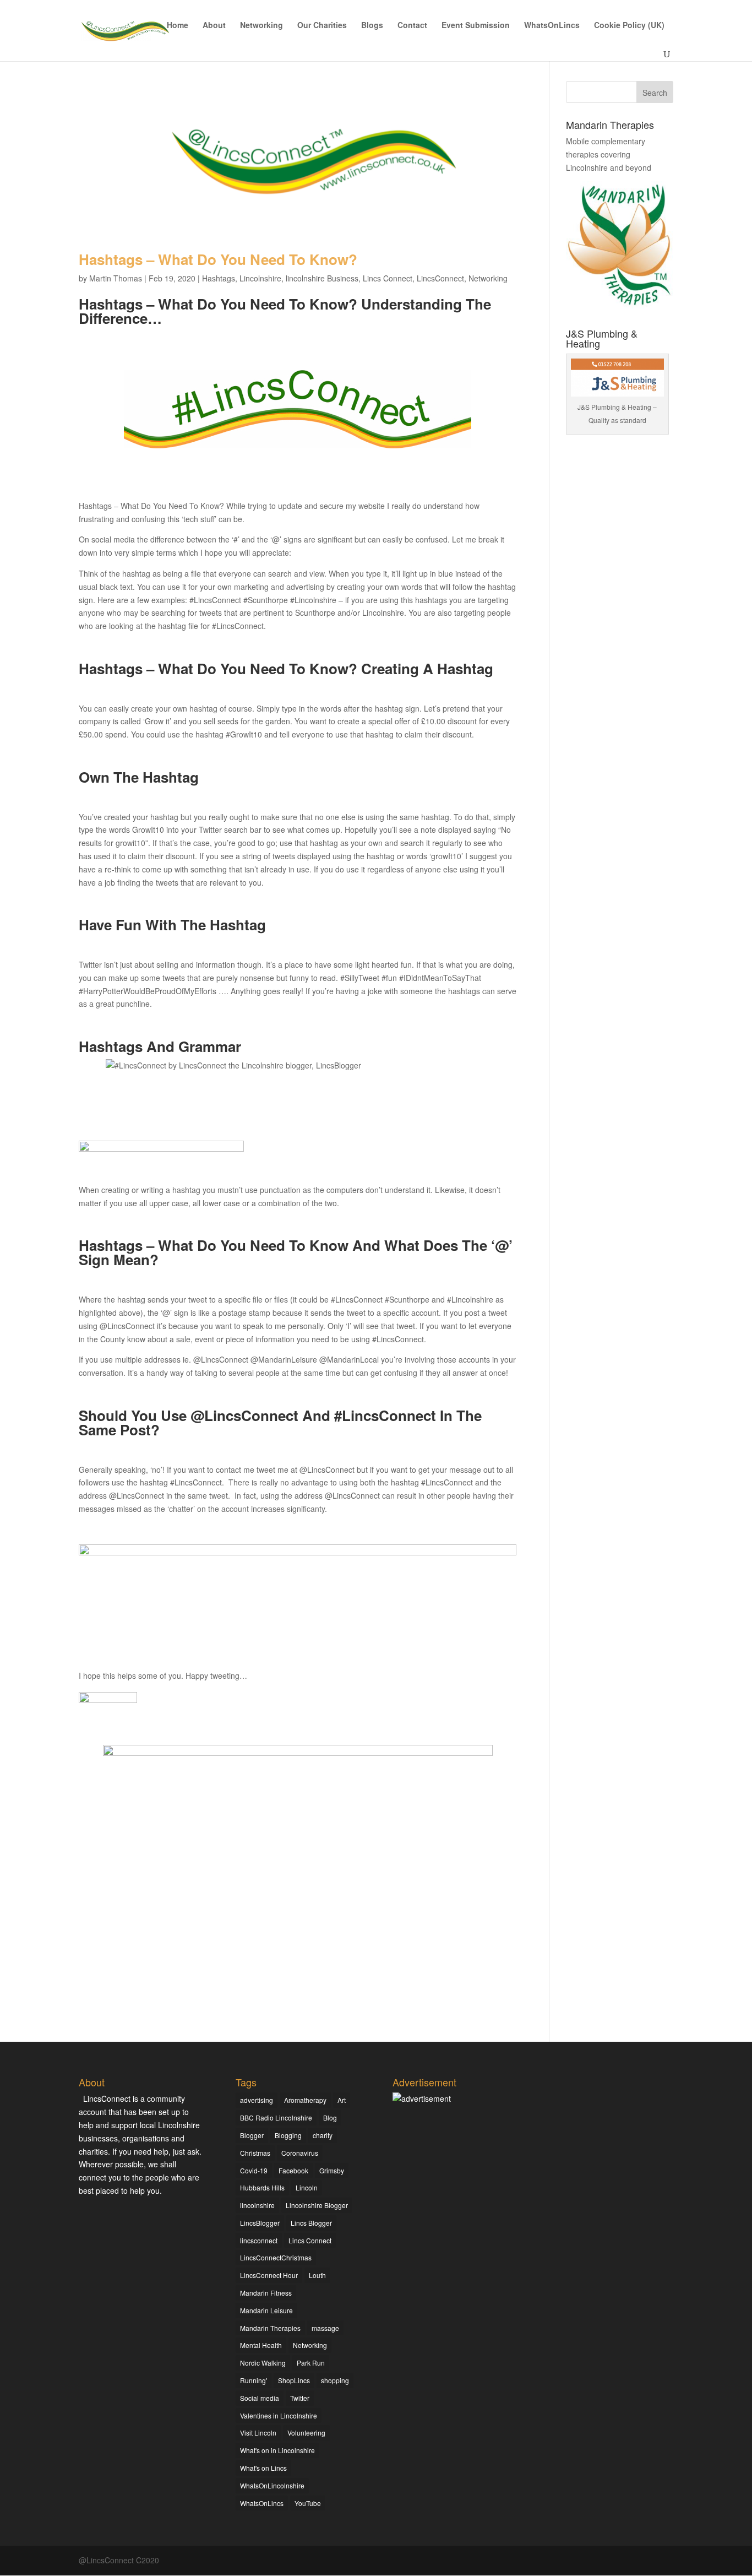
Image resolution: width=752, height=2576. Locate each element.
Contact (412, 26)
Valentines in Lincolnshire (279, 2415)
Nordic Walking (263, 2363)
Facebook (293, 2170)
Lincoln (307, 2187)
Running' (254, 2380)
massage (325, 2328)
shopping (335, 2380)
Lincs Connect (388, 278)
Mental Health (261, 2345)
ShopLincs (294, 2380)
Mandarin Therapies (270, 2328)
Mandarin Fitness (266, 2293)
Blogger (252, 2135)
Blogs (372, 26)
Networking (261, 26)
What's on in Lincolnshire (277, 2450)
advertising (257, 2100)
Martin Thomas (116, 278)
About (214, 26)
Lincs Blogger (311, 2223)
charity (323, 2135)
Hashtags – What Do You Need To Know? (218, 259)
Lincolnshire (260, 278)
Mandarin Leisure (266, 2310)
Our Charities (322, 26)
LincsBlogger (260, 2223)
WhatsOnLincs (552, 26)
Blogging (288, 2135)
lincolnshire (257, 2205)
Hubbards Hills (262, 2187)
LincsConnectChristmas (276, 2257)
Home (178, 26)
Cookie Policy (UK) (629, 26)
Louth (317, 2275)
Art (342, 2100)
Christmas (255, 2153)
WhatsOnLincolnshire (272, 2485)
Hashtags (219, 278)
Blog (330, 2117)
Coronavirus (300, 2153)
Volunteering (306, 2433)
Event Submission (476, 26)
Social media (260, 2398)
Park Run (311, 2363)
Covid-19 (254, 2170)
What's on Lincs (263, 2468)
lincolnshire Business (322, 278)
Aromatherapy (305, 2100)
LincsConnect (440, 278)
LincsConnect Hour (269, 2275)
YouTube (308, 2503)
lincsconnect (259, 2240)
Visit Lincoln (258, 2433)
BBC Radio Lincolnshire (276, 2117)
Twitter (300, 2398)
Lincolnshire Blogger (317, 2205)
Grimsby (332, 2170)
